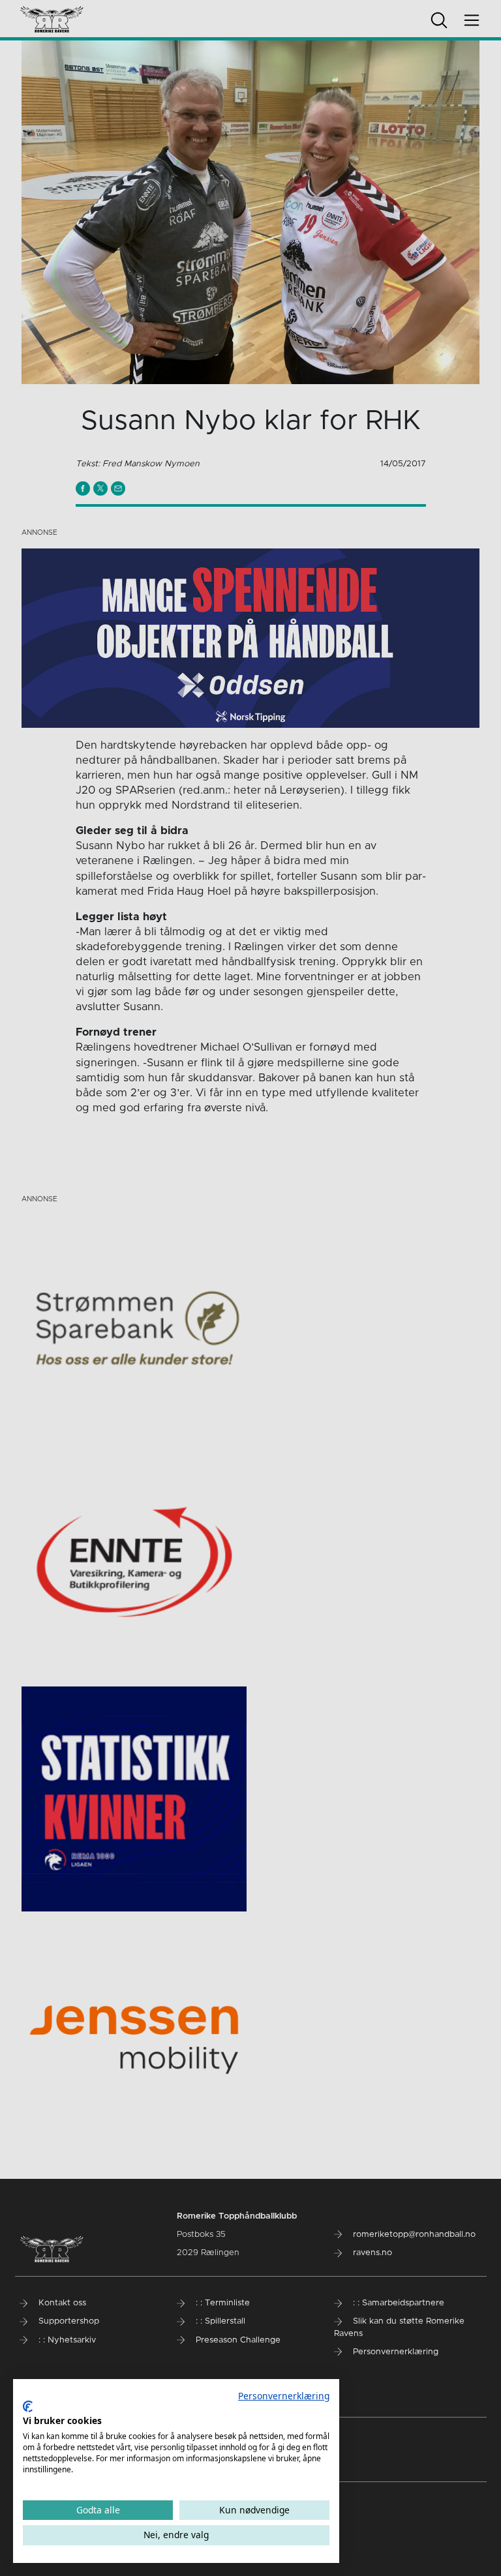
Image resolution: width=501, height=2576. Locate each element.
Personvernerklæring (284, 2396)
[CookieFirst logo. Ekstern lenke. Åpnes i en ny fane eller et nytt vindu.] (28, 2406)
